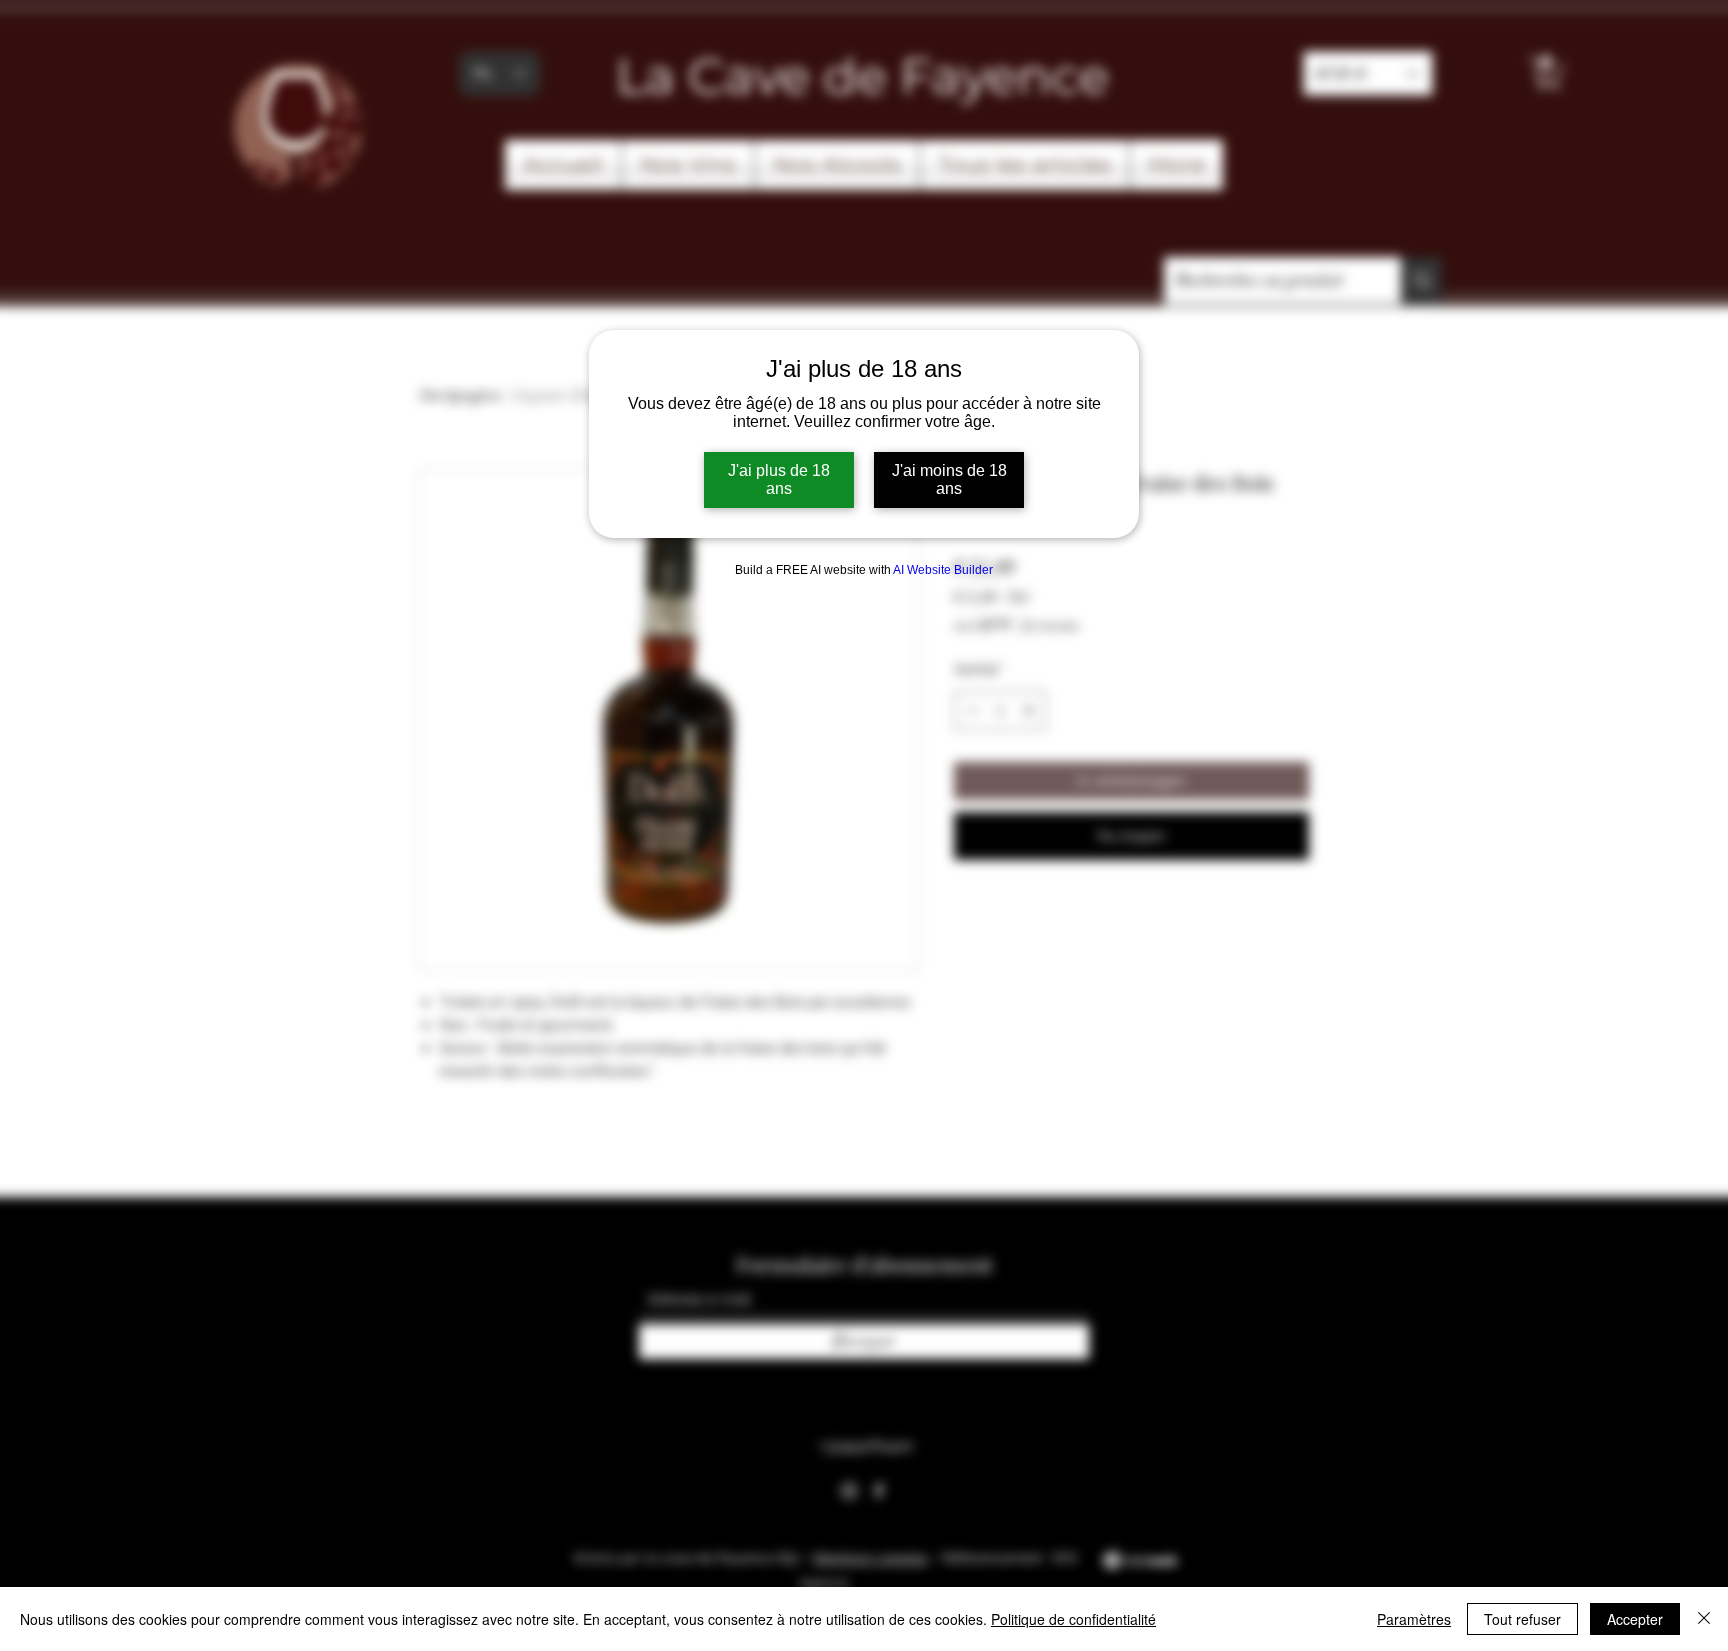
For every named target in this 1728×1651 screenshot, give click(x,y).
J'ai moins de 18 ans (949, 479)
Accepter (1635, 1619)
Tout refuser (1522, 1619)
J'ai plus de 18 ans (779, 479)
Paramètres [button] (1414, 1619)
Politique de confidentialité (1073, 1619)
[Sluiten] (1704, 1619)
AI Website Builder (943, 570)
